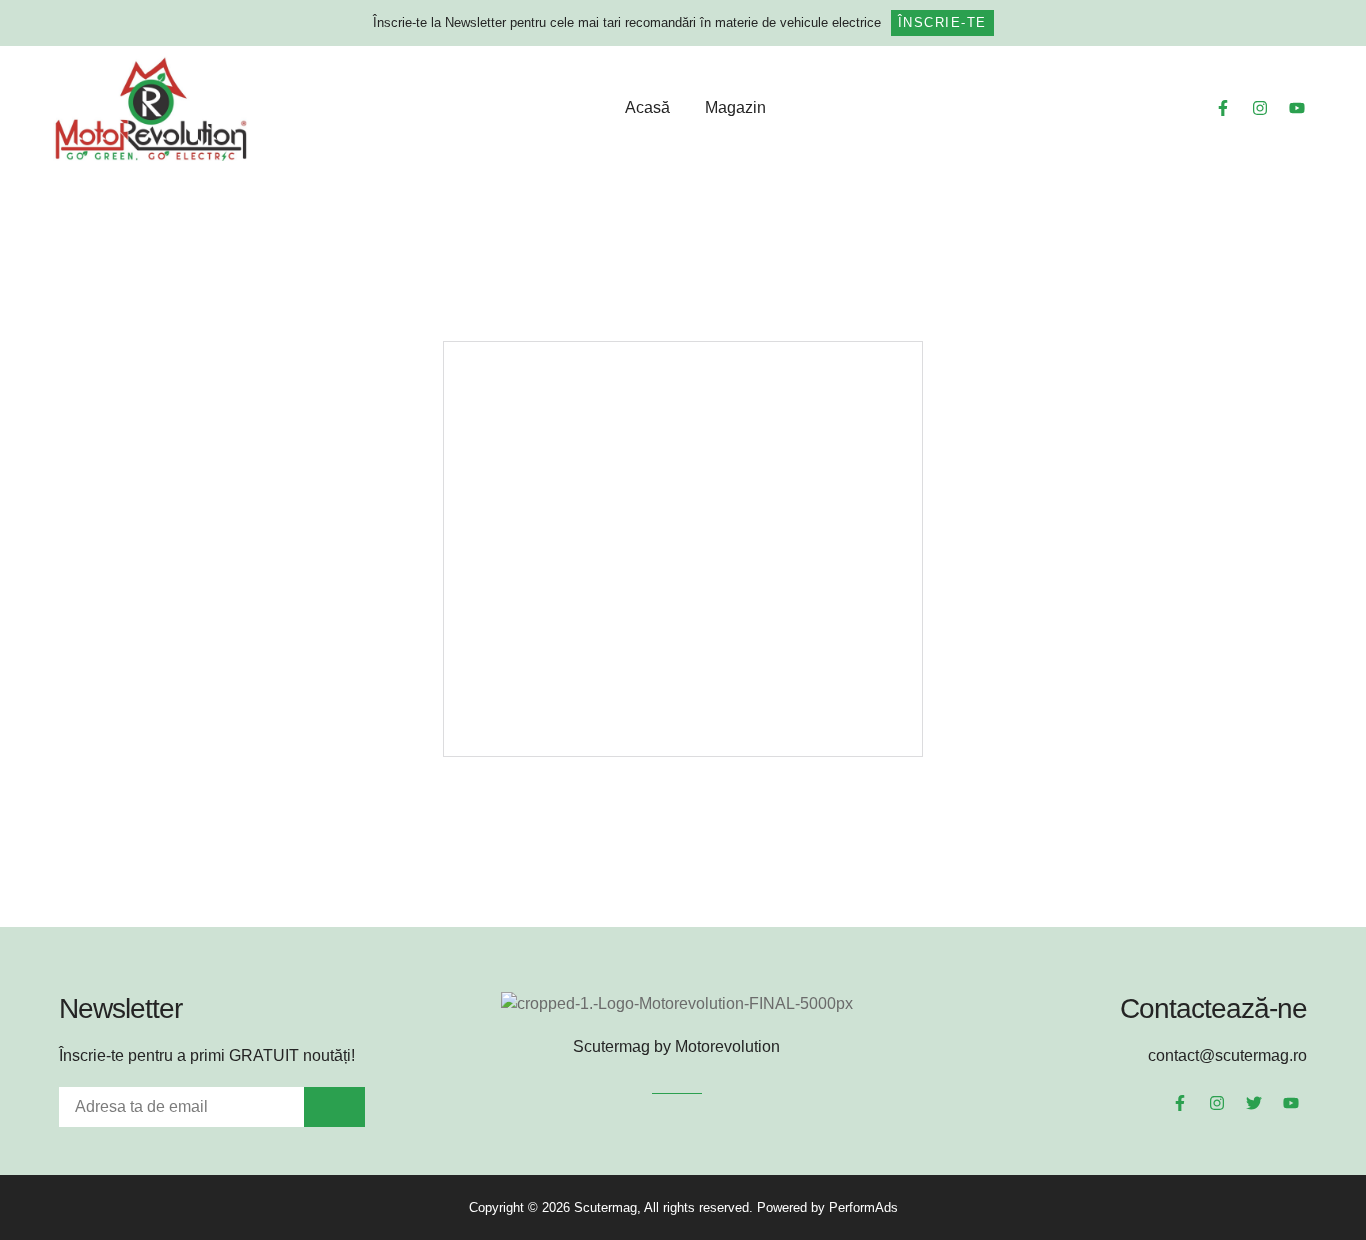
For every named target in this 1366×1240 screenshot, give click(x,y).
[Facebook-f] (1223, 108)
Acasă (647, 107)
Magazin (735, 107)
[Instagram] (1260, 108)
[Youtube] (1297, 108)
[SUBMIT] (334, 1107)
